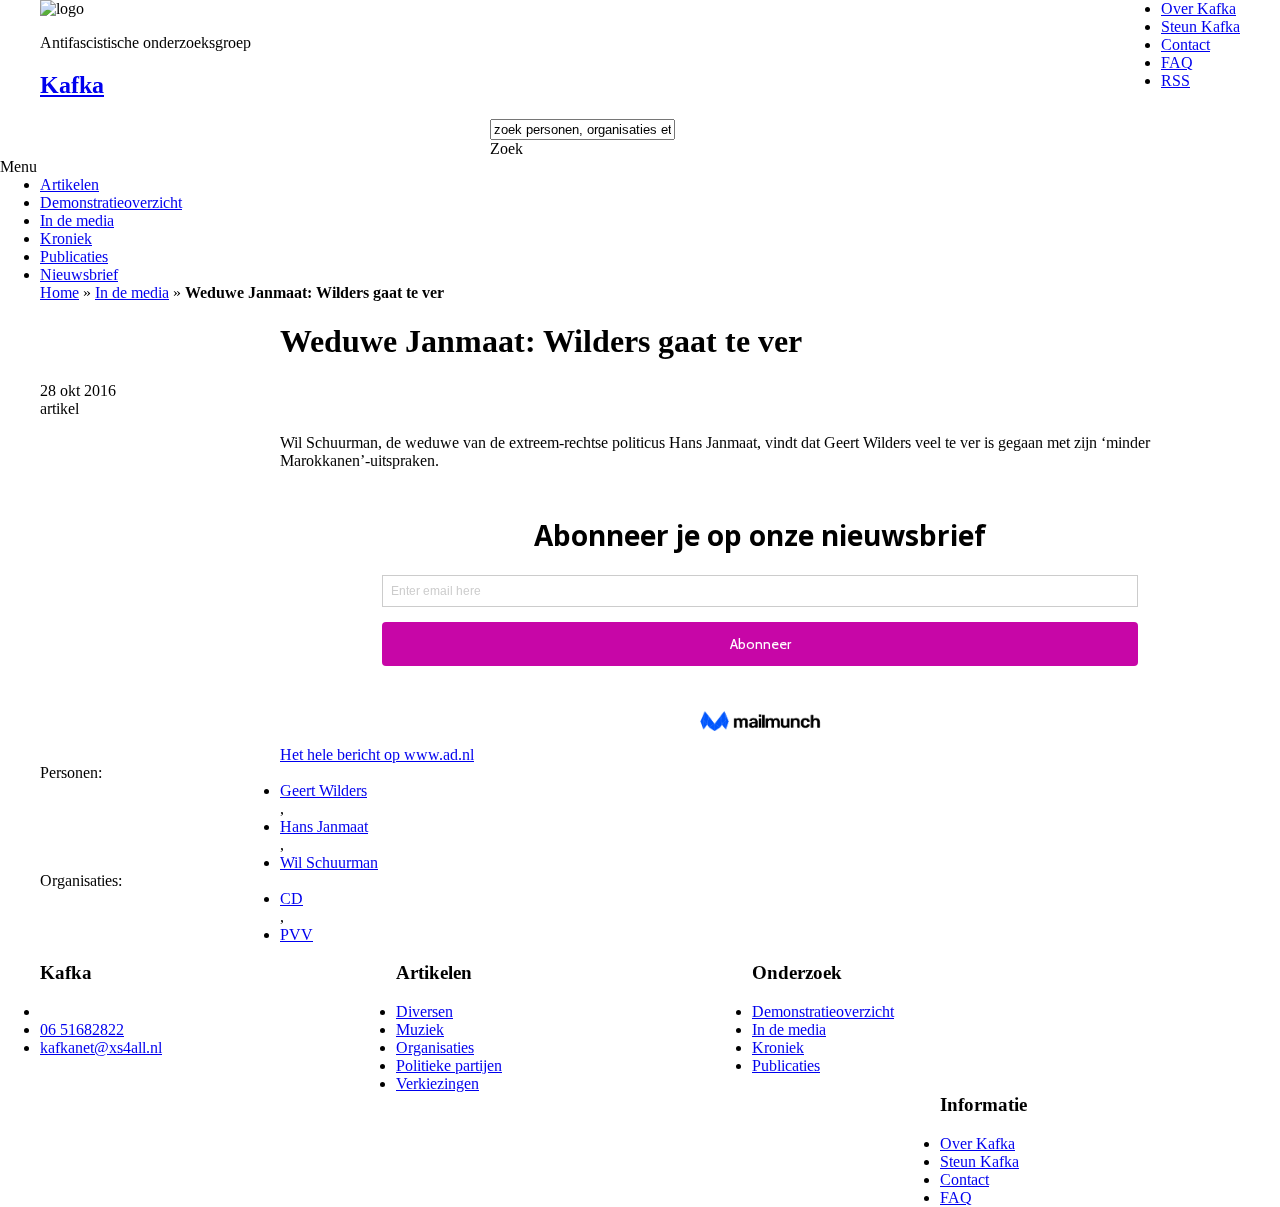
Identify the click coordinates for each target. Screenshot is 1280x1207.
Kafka (72, 85)
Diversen (424, 1011)
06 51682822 (82, 1029)
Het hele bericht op (377, 754)
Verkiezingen (437, 1083)
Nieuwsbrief (79, 274)
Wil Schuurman (329, 862)
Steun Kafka (1200, 26)
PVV (296, 934)
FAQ (1177, 62)
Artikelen (69, 184)
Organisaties (435, 1047)
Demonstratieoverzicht (111, 202)
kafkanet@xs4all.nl (101, 1047)
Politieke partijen (449, 1065)
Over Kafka (1198, 8)
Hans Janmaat (324, 826)
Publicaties (74, 256)
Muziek (420, 1029)
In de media (77, 220)
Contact (1185, 44)
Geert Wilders (323, 790)
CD (291, 898)
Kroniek (66, 238)
